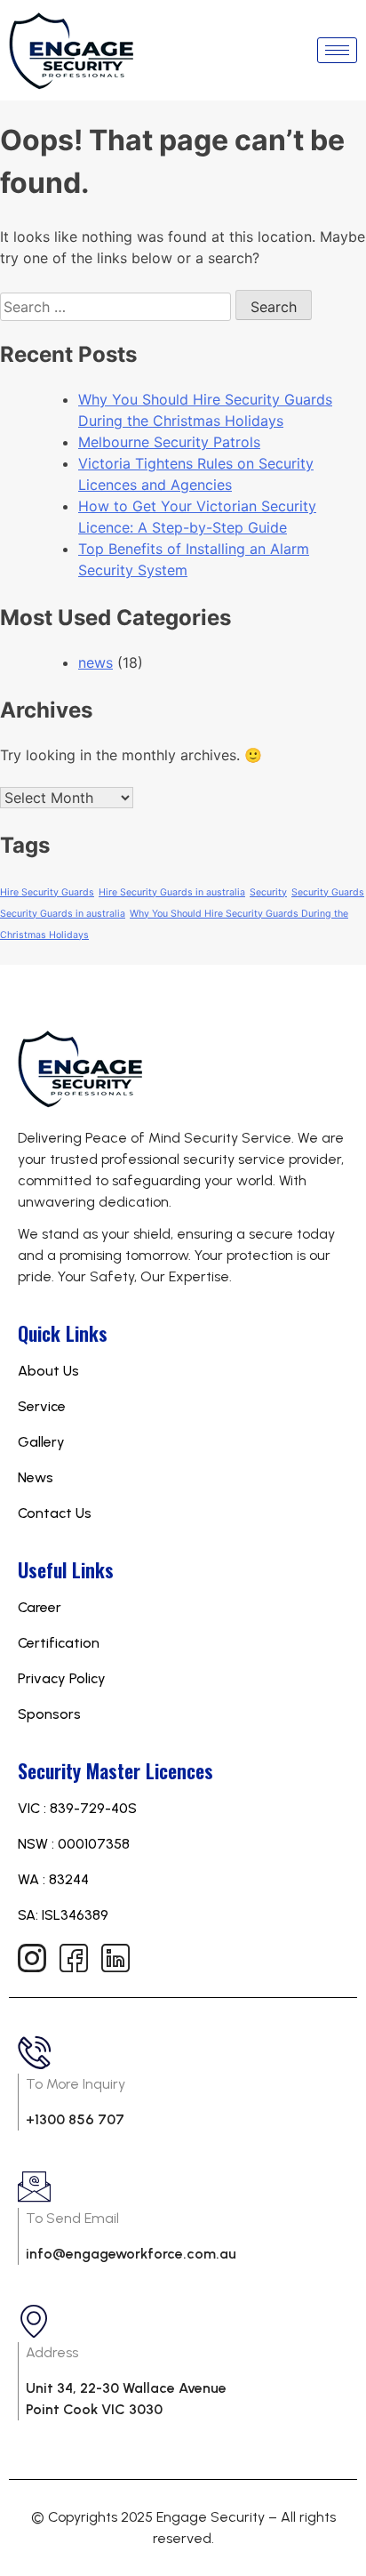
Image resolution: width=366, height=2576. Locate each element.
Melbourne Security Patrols (169, 442)
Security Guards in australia (63, 914)
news (95, 662)
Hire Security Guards (47, 892)
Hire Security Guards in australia (172, 892)
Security (268, 892)
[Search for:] (118, 307)
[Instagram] (31, 1957)
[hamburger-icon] (337, 50)
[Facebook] (73, 1957)
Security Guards (328, 892)
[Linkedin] (115, 1957)
